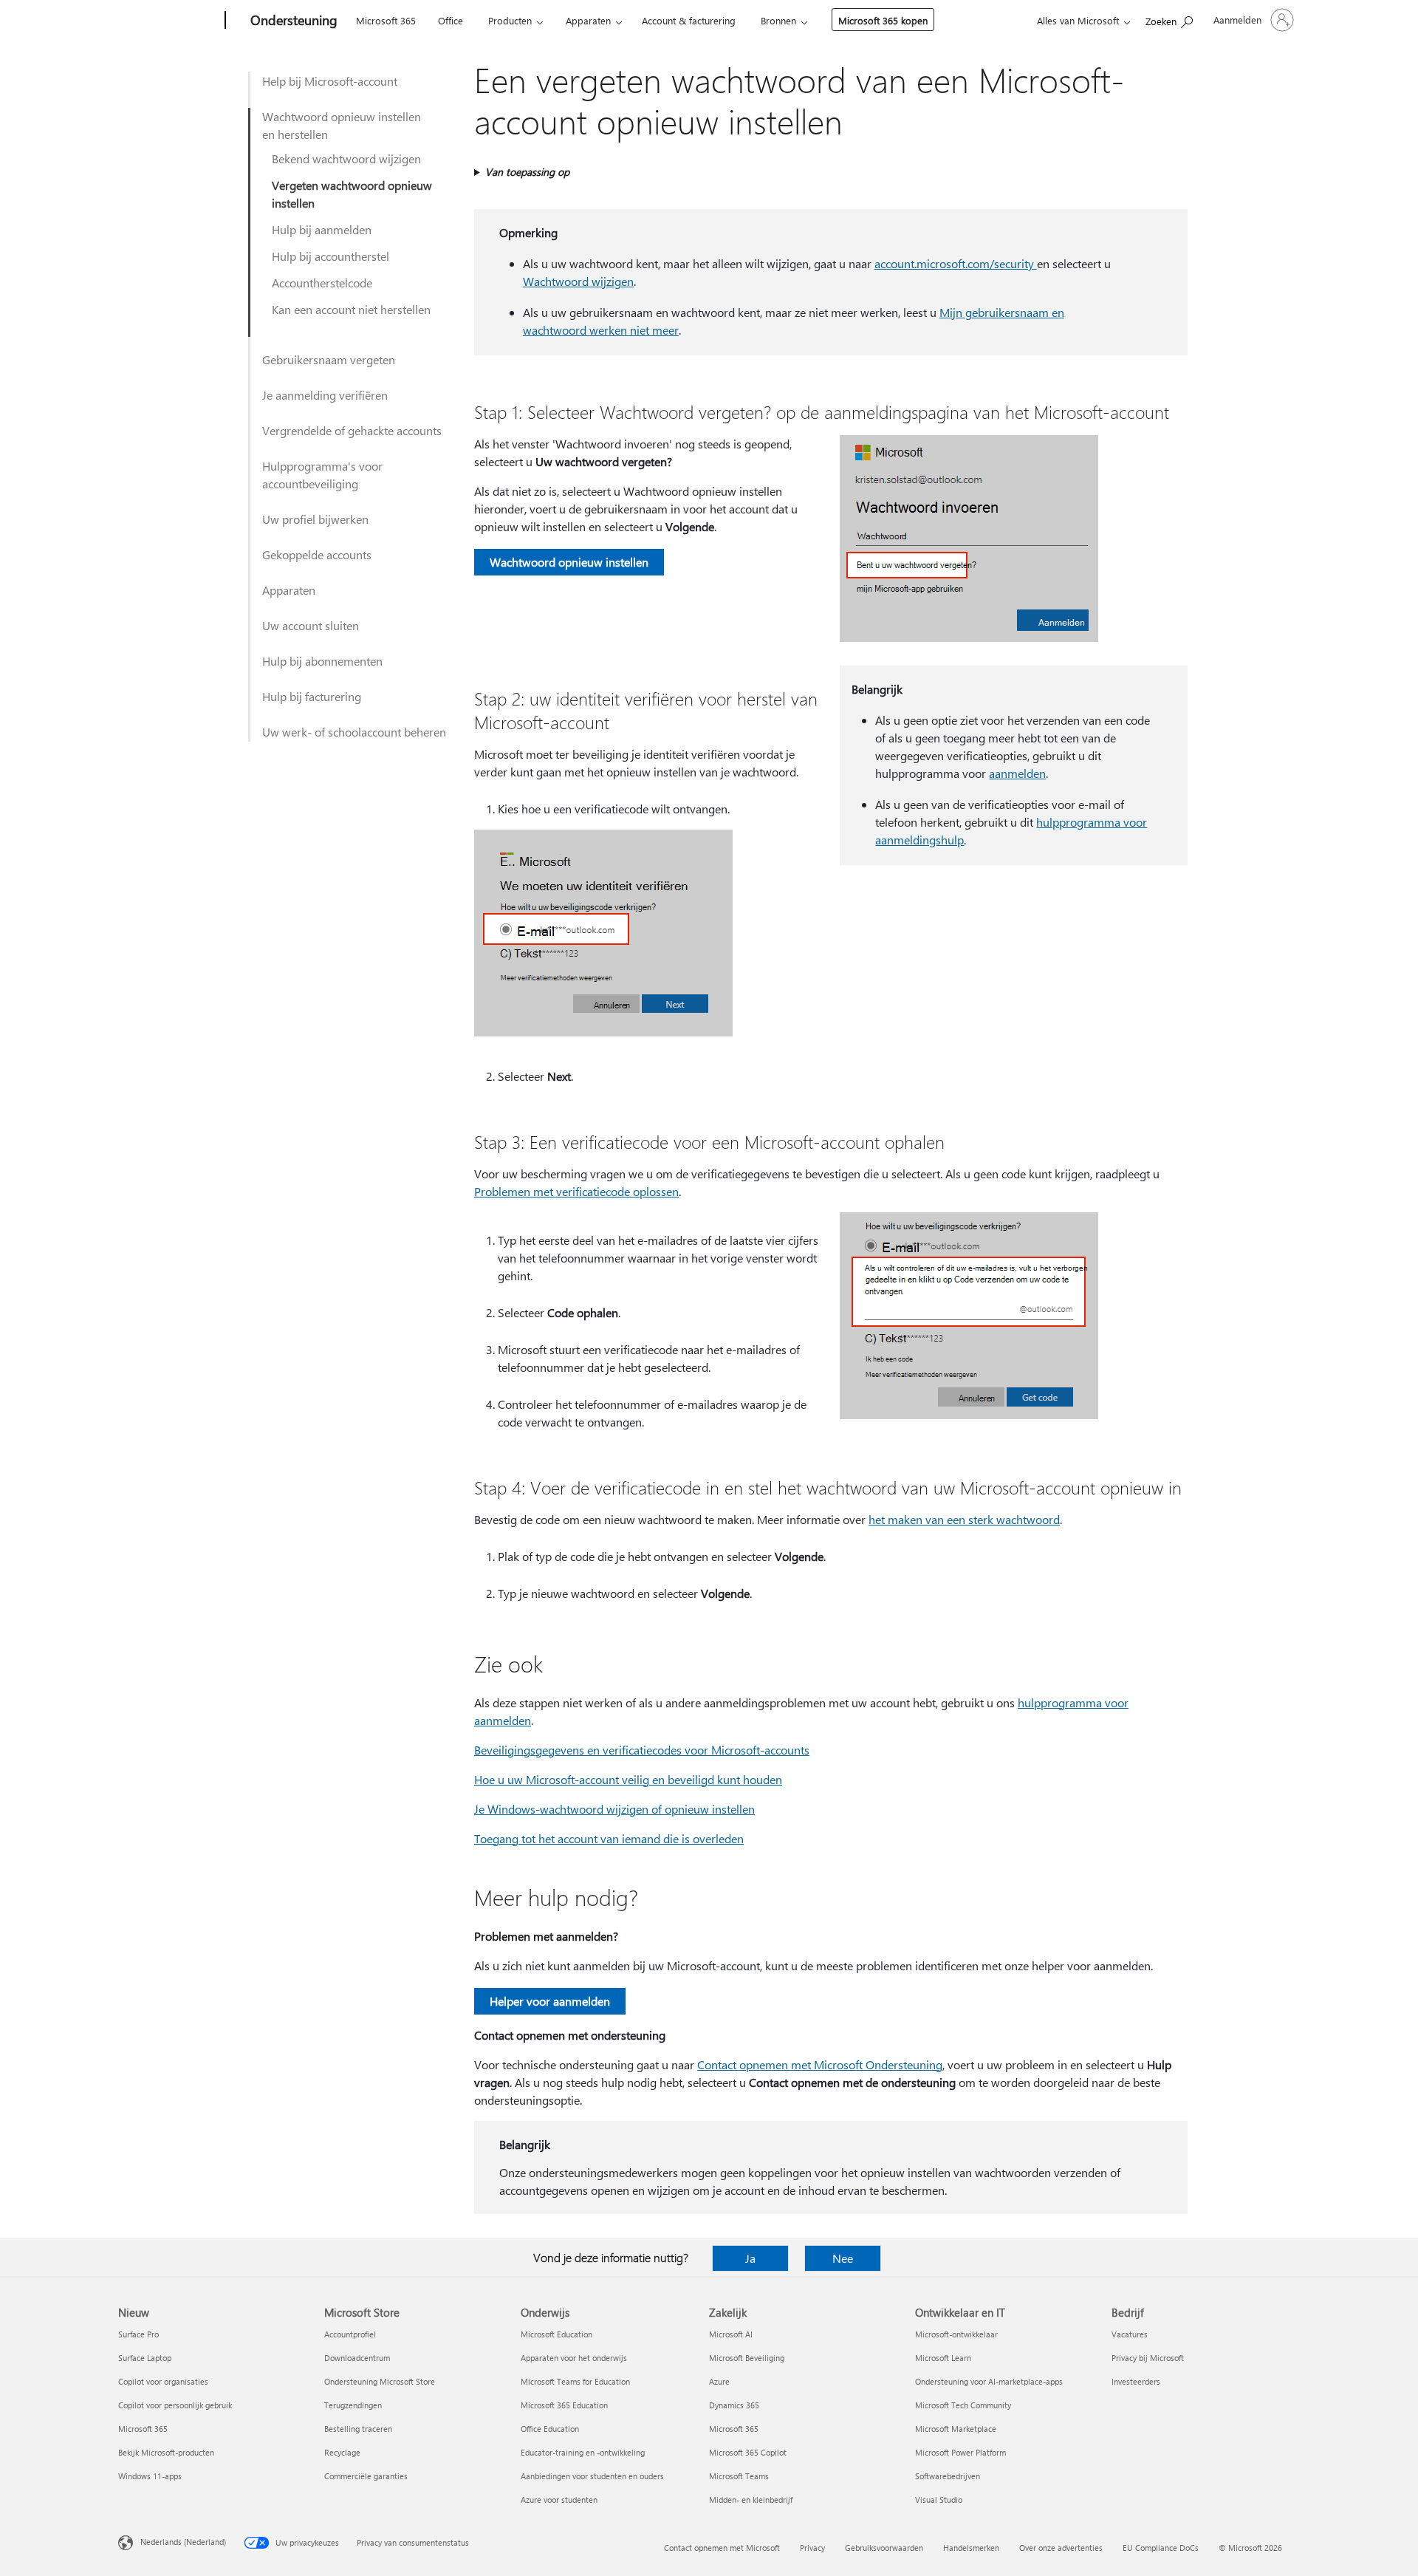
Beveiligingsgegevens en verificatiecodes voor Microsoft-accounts (642, 1750)
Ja (750, 2258)
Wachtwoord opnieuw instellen (569, 562)
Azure (719, 2381)
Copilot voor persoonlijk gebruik (175, 2405)
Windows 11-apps (150, 2476)
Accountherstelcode (322, 283)
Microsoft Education (556, 2334)
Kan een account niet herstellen (351, 309)
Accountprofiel (350, 2334)
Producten (510, 20)
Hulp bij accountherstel (330, 256)
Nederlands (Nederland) (183, 2542)
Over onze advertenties (1061, 2548)
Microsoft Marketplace (956, 2429)
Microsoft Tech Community (963, 2405)
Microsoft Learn (943, 2358)
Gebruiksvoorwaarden (884, 2548)
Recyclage (342, 2452)
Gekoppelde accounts (317, 554)
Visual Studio (939, 2500)
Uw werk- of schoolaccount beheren (354, 732)
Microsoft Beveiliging (747, 2358)
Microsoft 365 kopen (883, 20)
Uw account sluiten (311, 625)
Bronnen (778, 20)
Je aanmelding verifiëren (325, 395)
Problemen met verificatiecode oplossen (576, 1191)
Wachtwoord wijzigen (578, 281)
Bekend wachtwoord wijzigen (346, 158)
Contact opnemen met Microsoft (722, 2548)
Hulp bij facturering (312, 696)
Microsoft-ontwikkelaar (956, 2334)
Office (451, 20)
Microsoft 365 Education (564, 2405)
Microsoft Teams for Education (575, 2381)
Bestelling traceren (358, 2429)
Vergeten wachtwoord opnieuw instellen (352, 194)
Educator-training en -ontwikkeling (583, 2452)
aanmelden (1017, 773)
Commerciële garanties (366, 2476)
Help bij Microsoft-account (330, 81)
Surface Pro (138, 2334)
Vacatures (1130, 2334)
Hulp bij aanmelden (322, 229)
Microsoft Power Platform (960, 2452)
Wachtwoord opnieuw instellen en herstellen (342, 125)
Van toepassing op (527, 172)
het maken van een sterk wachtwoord (964, 1519)
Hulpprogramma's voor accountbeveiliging (322, 475)
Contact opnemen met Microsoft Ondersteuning (820, 2064)
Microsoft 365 (386, 20)
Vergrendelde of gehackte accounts (352, 430)
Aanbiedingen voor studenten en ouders (592, 2476)
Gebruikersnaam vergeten (329, 359)
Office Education (550, 2429)
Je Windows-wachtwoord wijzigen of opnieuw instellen (614, 1809)
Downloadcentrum (357, 2358)
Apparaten (588, 20)
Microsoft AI (731, 2334)
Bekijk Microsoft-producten (166, 2452)
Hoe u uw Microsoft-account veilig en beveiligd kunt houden (628, 1779)
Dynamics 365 (734, 2405)
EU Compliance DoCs (1161, 2548)
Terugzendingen (353, 2405)
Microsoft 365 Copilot (748, 2452)
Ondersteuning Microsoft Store (380, 2381)
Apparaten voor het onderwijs (574, 2358)
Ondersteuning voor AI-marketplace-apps (989, 2381)
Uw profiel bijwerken (315, 519)
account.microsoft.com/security (956, 263)
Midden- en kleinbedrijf (751, 2500)
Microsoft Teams (739, 2476)
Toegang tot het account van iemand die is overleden (609, 1838)
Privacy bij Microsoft (1148, 2358)
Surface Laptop (145, 2358)
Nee (843, 2258)
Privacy (812, 2548)
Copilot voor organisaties (163, 2381)
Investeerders (1136, 2381)
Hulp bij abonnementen (322, 661)
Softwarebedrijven (948, 2476)
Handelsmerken (971, 2548)
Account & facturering (689, 20)
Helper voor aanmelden (550, 2001)
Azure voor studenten (559, 2500)
